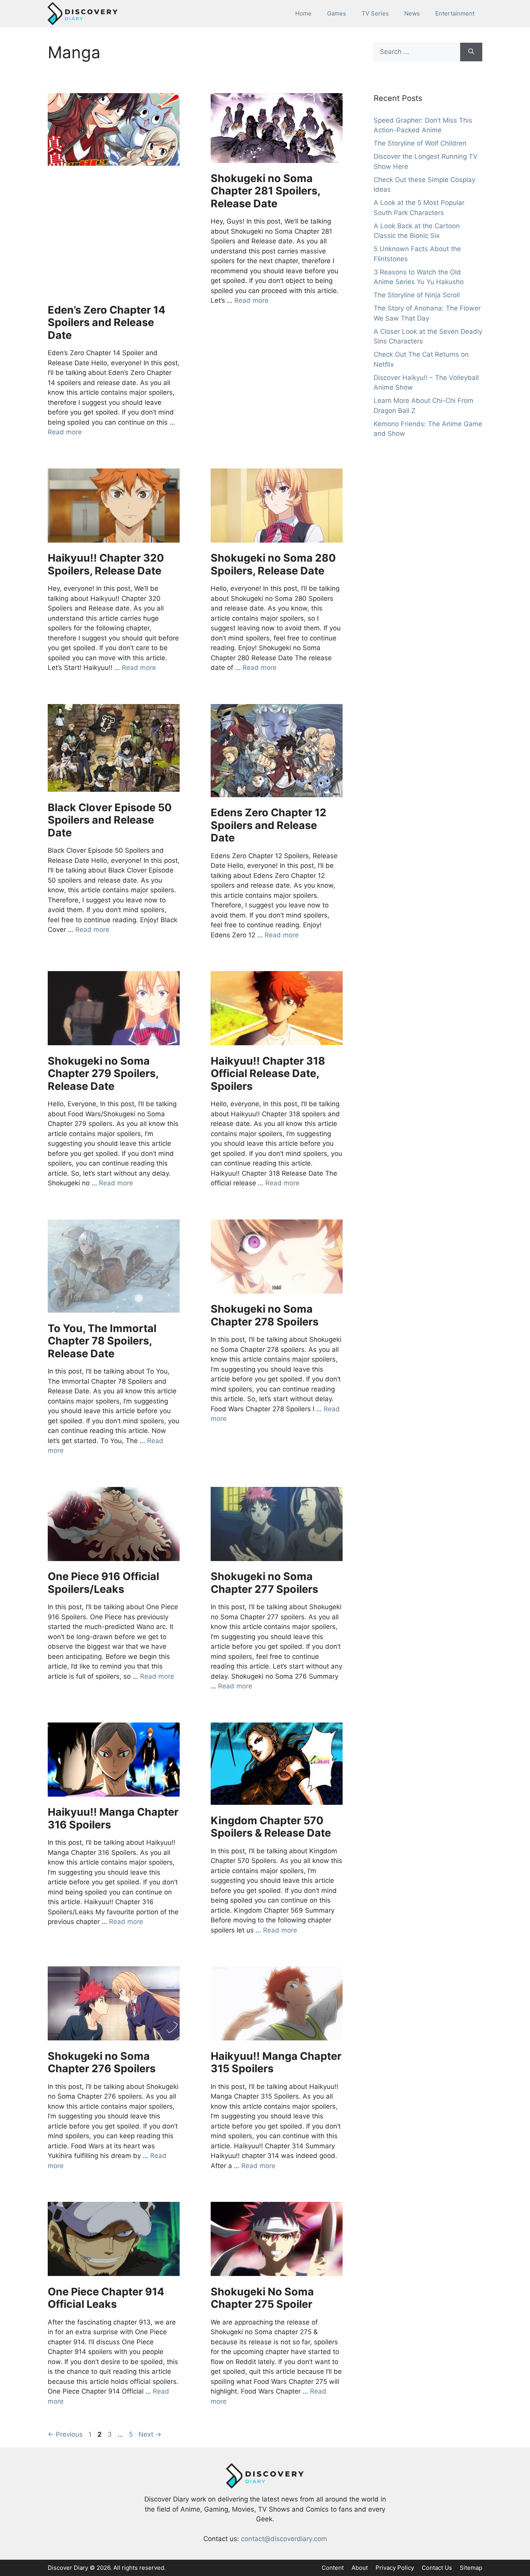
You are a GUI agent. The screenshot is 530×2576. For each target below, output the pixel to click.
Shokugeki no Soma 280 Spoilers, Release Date (273, 564)
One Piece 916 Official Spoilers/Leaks (103, 1583)
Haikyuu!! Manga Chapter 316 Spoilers (113, 1818)
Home (303, 13)
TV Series (375, 13)
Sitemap (471, 2568)
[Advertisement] (114, 236)
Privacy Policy (395, 2568)
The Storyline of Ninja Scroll (417, 295)
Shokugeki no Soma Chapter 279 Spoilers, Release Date (103, 1074)
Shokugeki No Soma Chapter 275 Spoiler (262, 2298)
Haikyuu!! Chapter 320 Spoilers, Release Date (106, 564)
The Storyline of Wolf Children (420, 143)
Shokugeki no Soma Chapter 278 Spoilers (265, 1315)
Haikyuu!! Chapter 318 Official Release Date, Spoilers (268, 1074)
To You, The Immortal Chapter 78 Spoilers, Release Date (102, 1341)
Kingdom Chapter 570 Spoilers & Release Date (271, 1827)
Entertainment (455, 13)
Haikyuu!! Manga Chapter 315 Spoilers (276, 2062)
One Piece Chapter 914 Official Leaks (106, 2298)
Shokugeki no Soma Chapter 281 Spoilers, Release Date (265, 191)
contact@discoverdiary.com (284, 2539)
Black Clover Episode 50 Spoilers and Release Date (110, 820)
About (360, 2568)
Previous (65, 2434)
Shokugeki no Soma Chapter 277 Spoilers (264, 1583)
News (412, 13)
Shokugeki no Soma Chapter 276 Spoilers (102, 2062)
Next (150, 2434)
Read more (65, 432)
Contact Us (437, 2568)
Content (333, 2568)
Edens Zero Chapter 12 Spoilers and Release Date (268, 825)
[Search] (471, 52)
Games (337, 13)
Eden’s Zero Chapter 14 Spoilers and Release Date (107, 323)
